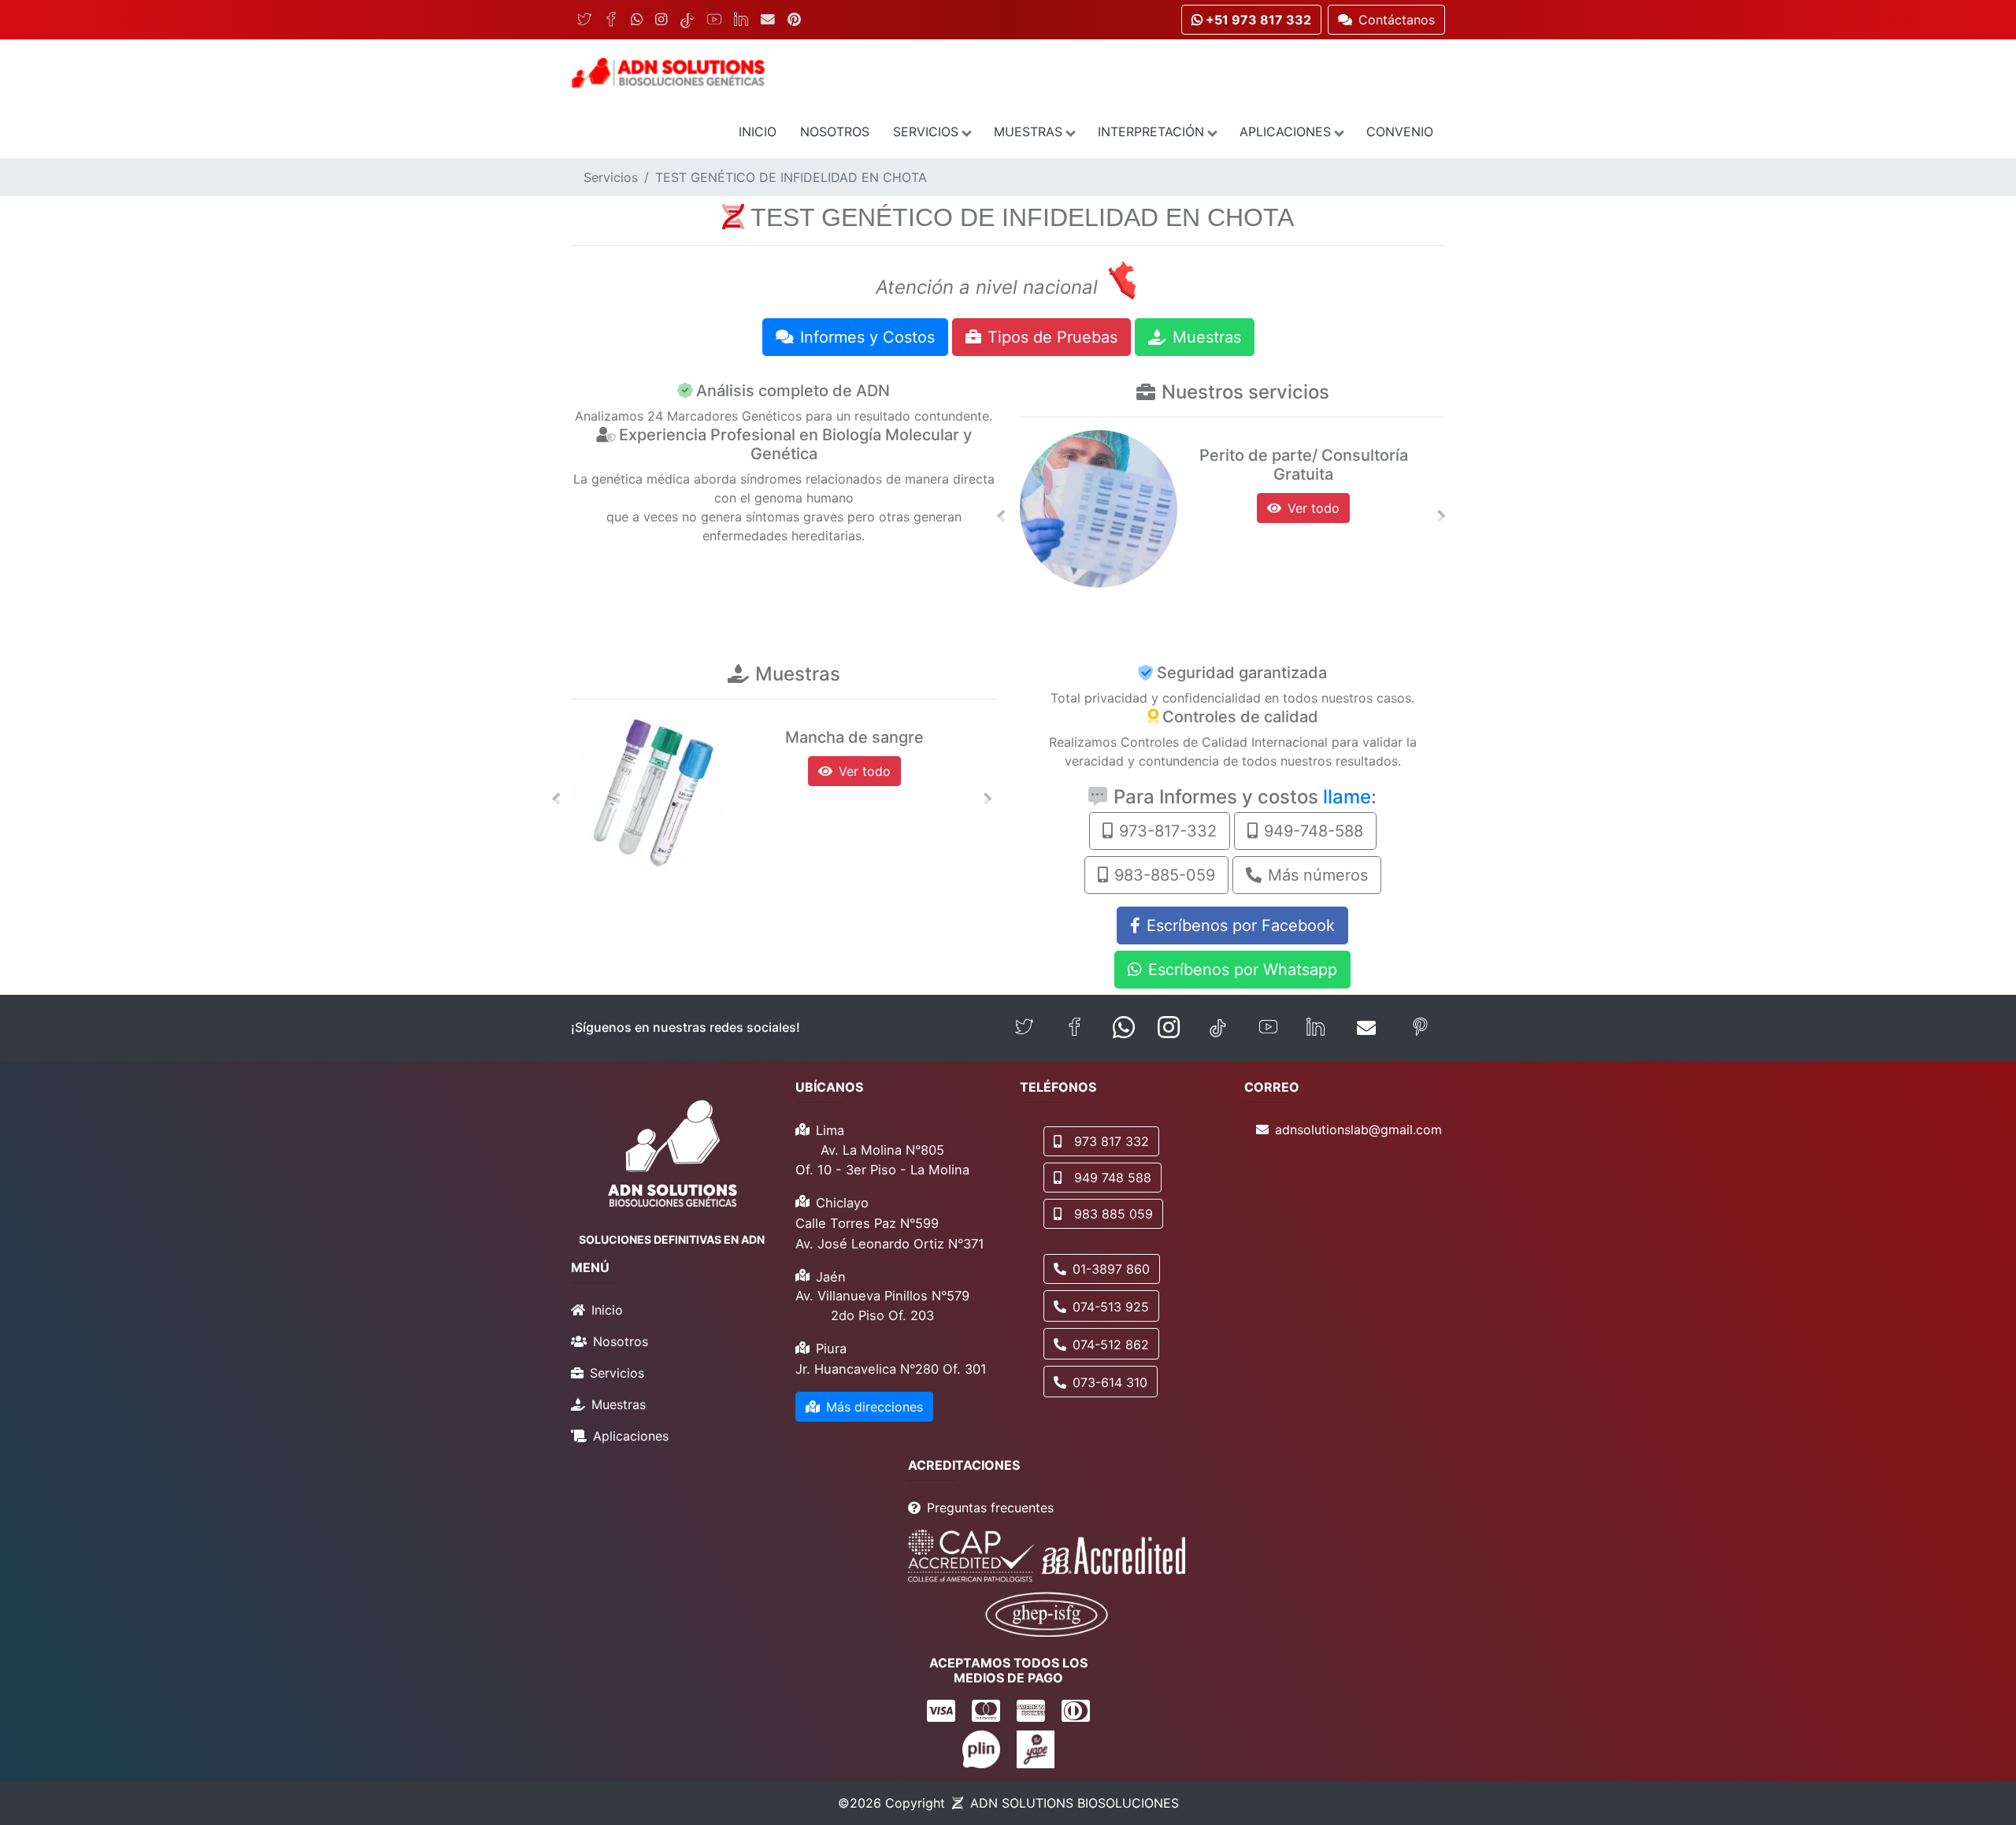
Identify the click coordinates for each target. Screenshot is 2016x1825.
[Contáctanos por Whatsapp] (1124, 1028)
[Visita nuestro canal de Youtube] (1268, 1027)
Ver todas (865, 771)
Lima (830, 1130)
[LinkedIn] (741, 20)
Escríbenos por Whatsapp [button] (1243, 970)
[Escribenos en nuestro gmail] (1366, 1028)
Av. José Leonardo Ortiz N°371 (890, 1244)
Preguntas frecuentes (990, 1508)
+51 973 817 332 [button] (1257, 20)
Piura (831, 1348)
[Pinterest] (794, 20)
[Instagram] (661, 20)
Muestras (1028, 132)
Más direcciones (875, 1407)
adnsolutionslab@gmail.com (1358, 1129)
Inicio (758, 132)
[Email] (768, 20)
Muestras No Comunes (855, 737)
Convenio (1400, 132)
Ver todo (1314, 508)
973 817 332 (1112, 1141)
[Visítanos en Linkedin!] (1316, 1027)
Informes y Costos (867, 337)
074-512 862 (1111, 1345)
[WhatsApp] (637, 20)
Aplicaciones (1285, 132)
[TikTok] (687, 20)
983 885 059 (1114, 1214)
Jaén (831, 1277)
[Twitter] (584, 20)
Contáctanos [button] (1397, 20)
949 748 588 (1113, 1178)
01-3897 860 (1111, 1269)
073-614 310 (1110, 1382)
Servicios (926, 132)
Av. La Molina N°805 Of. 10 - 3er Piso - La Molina (882, 1160)
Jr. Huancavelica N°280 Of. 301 (891, 1369)
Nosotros (835, 132)
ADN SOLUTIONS (1075, 1803)
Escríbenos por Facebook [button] (1241, 925)
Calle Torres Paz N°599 (867, 1223)
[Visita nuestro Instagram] (1169, 1028)
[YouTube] (714, 20)
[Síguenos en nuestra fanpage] (1075, 1027)
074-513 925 (1111, 1307)
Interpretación (1151, 132)
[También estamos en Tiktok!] (1218, 1027)
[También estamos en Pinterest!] (1420, 1027)
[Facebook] (611, 20)
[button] (1001, 516)
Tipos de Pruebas (1052, 337)
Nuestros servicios (1245, 392)
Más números (1318, 875)
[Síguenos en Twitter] (1024, 1027)
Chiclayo (842, 1203)
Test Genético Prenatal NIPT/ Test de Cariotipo (1303, 465)
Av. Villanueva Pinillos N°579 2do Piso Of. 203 (882, 1306)
